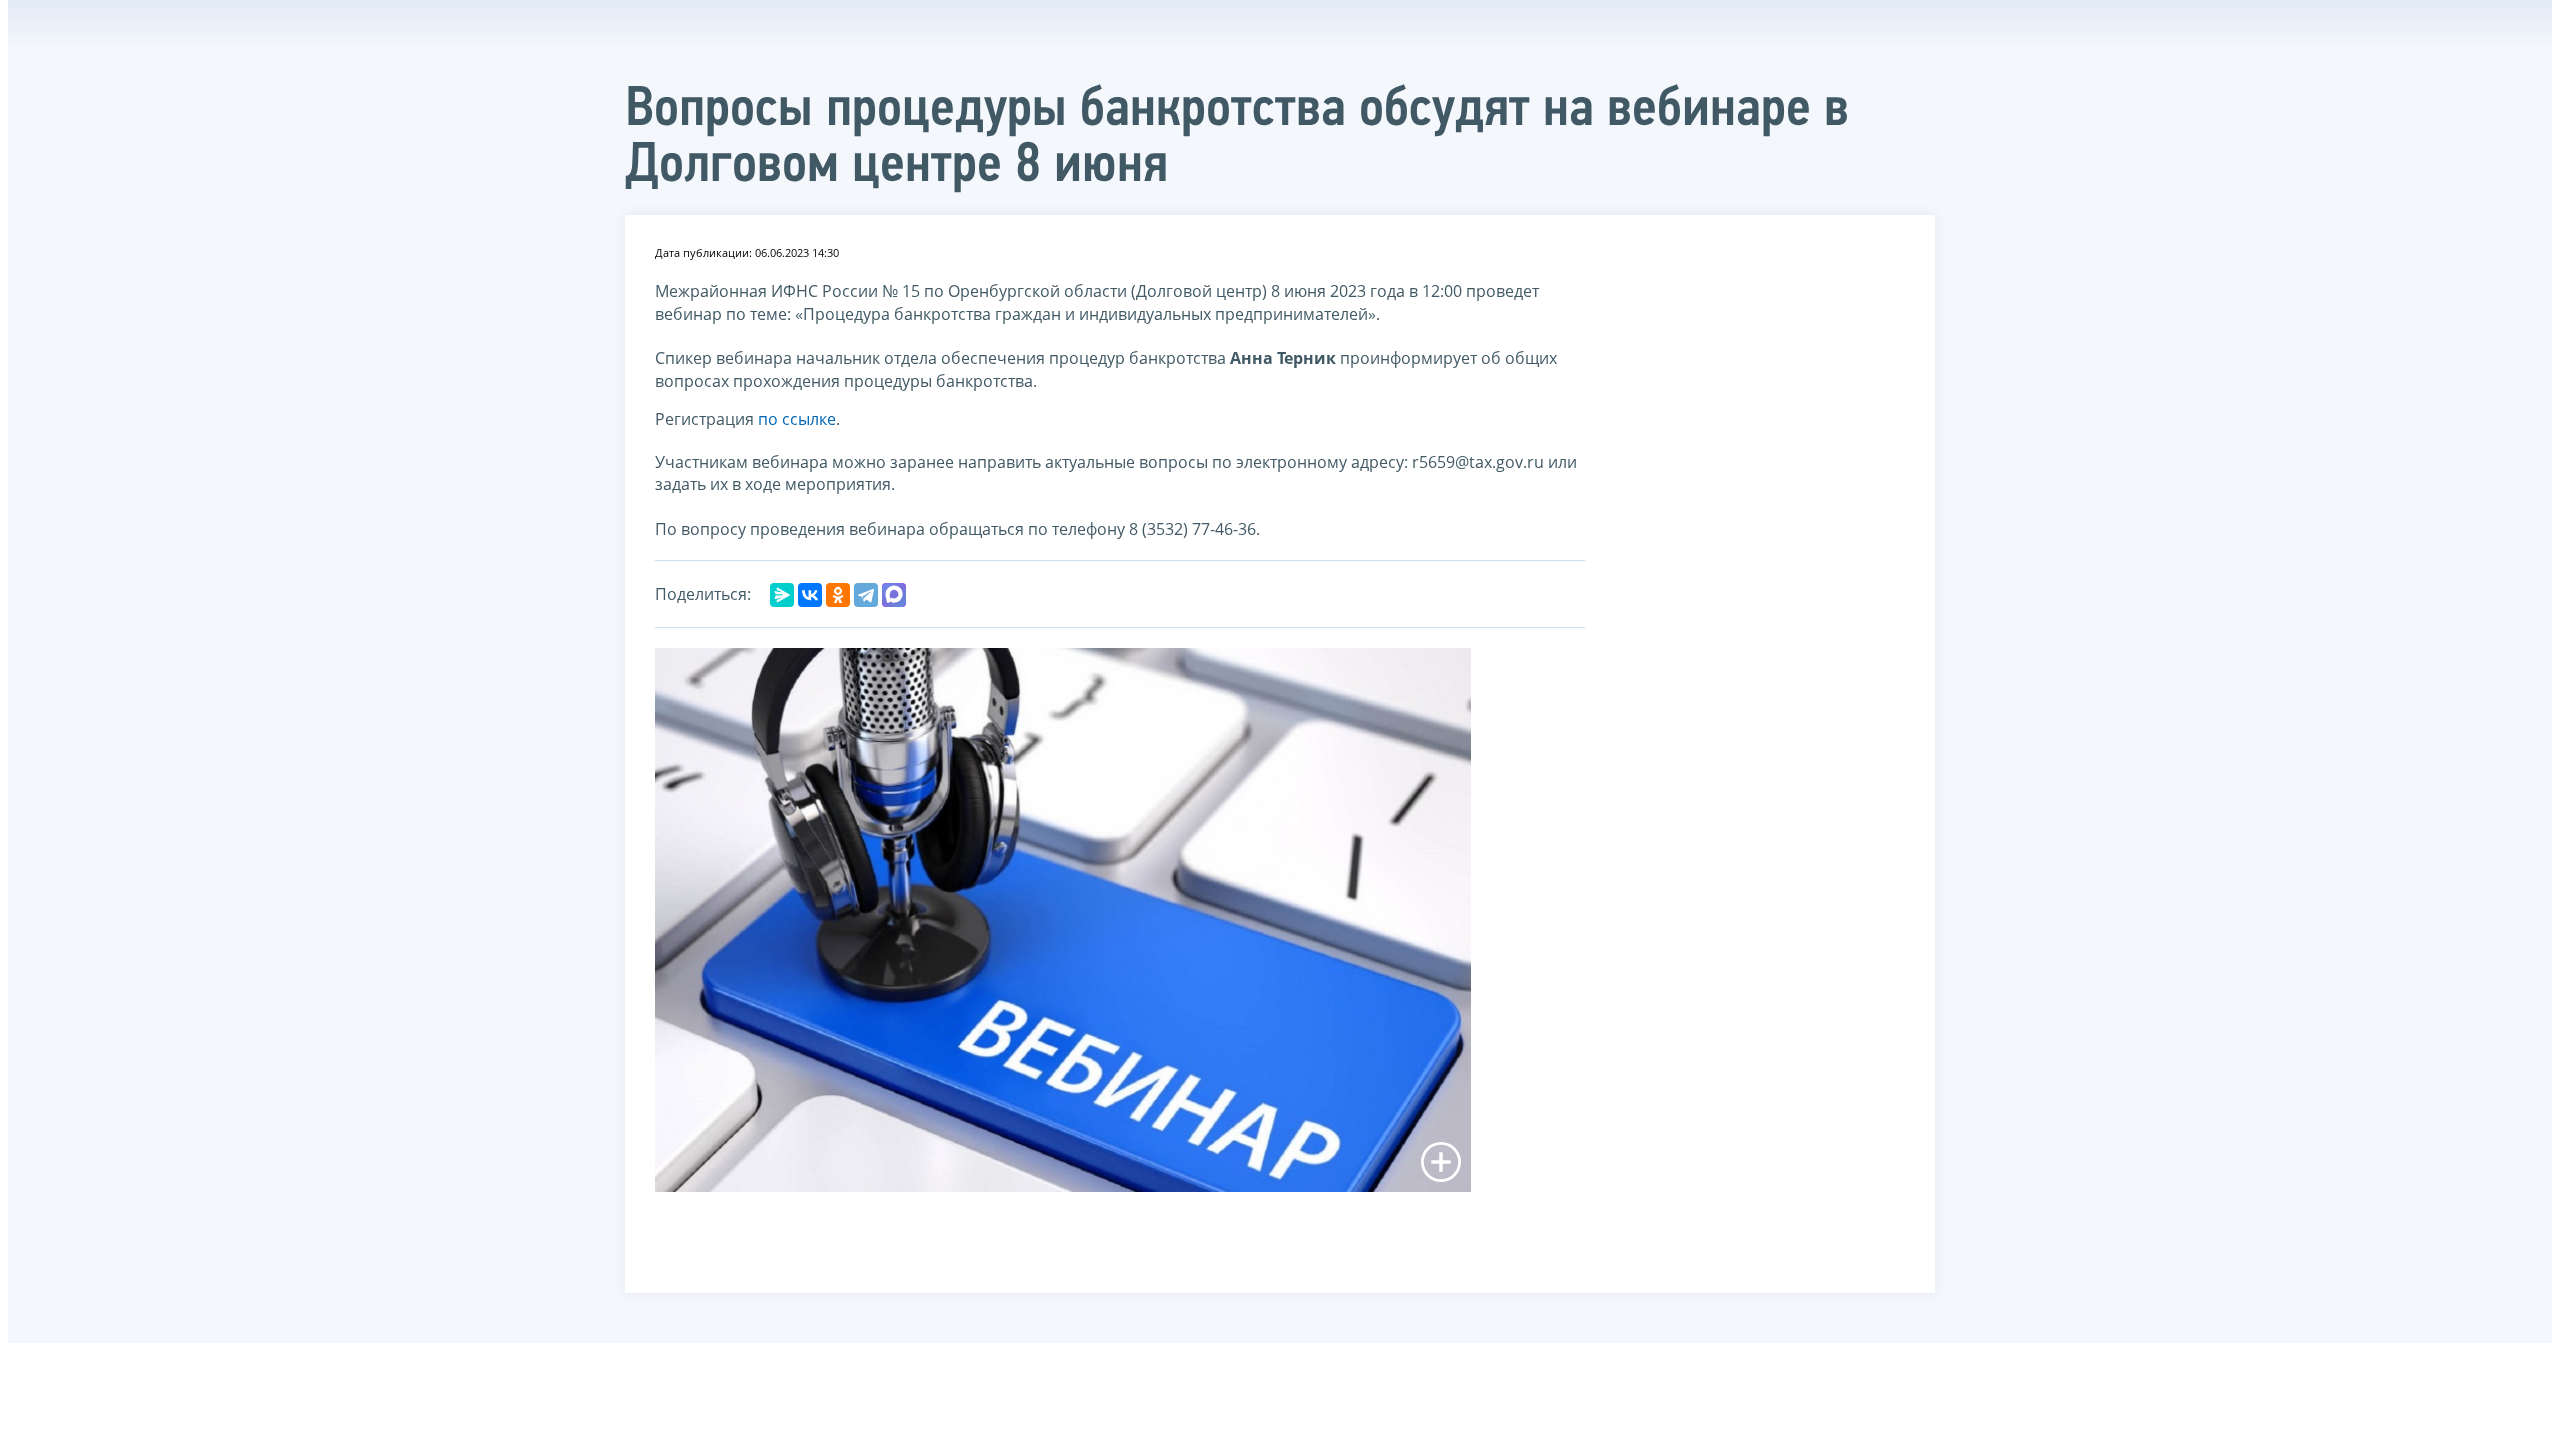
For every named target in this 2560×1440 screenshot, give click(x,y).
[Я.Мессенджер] (782, 595)
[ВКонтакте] (810, 595)
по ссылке (797, 419)
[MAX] (894, 595)
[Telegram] (866, 595)
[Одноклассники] (838, 595)
